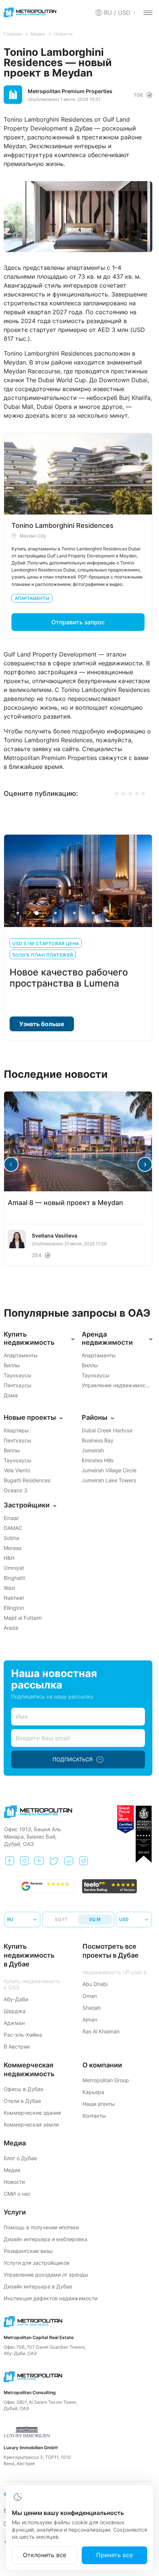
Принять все (114, 2555)
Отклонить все (45, 2555)
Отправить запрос (78, 622)
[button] (145, 1164)
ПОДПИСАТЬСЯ (72, 1759)
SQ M (95, 1919)
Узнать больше (42, 1024)
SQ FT (61, 1919)
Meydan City (33, 536)
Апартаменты (32, 598)
